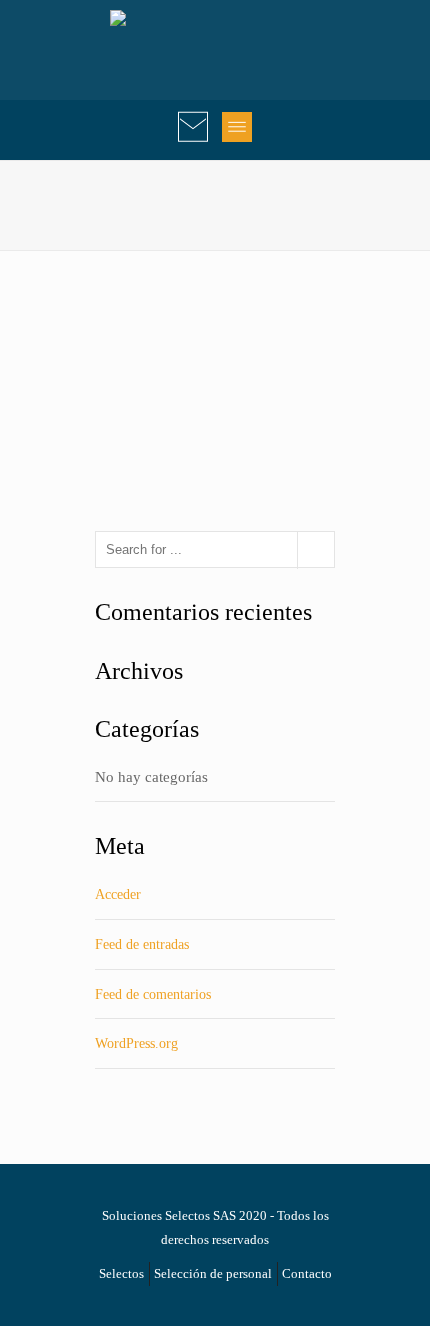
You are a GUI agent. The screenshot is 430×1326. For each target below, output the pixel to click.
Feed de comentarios (153, 994)
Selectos (121, 1274)
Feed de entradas (142, 944)
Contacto (307, 1274)
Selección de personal (213, 1274)
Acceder (118, 894)
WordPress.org (136, 1043)
